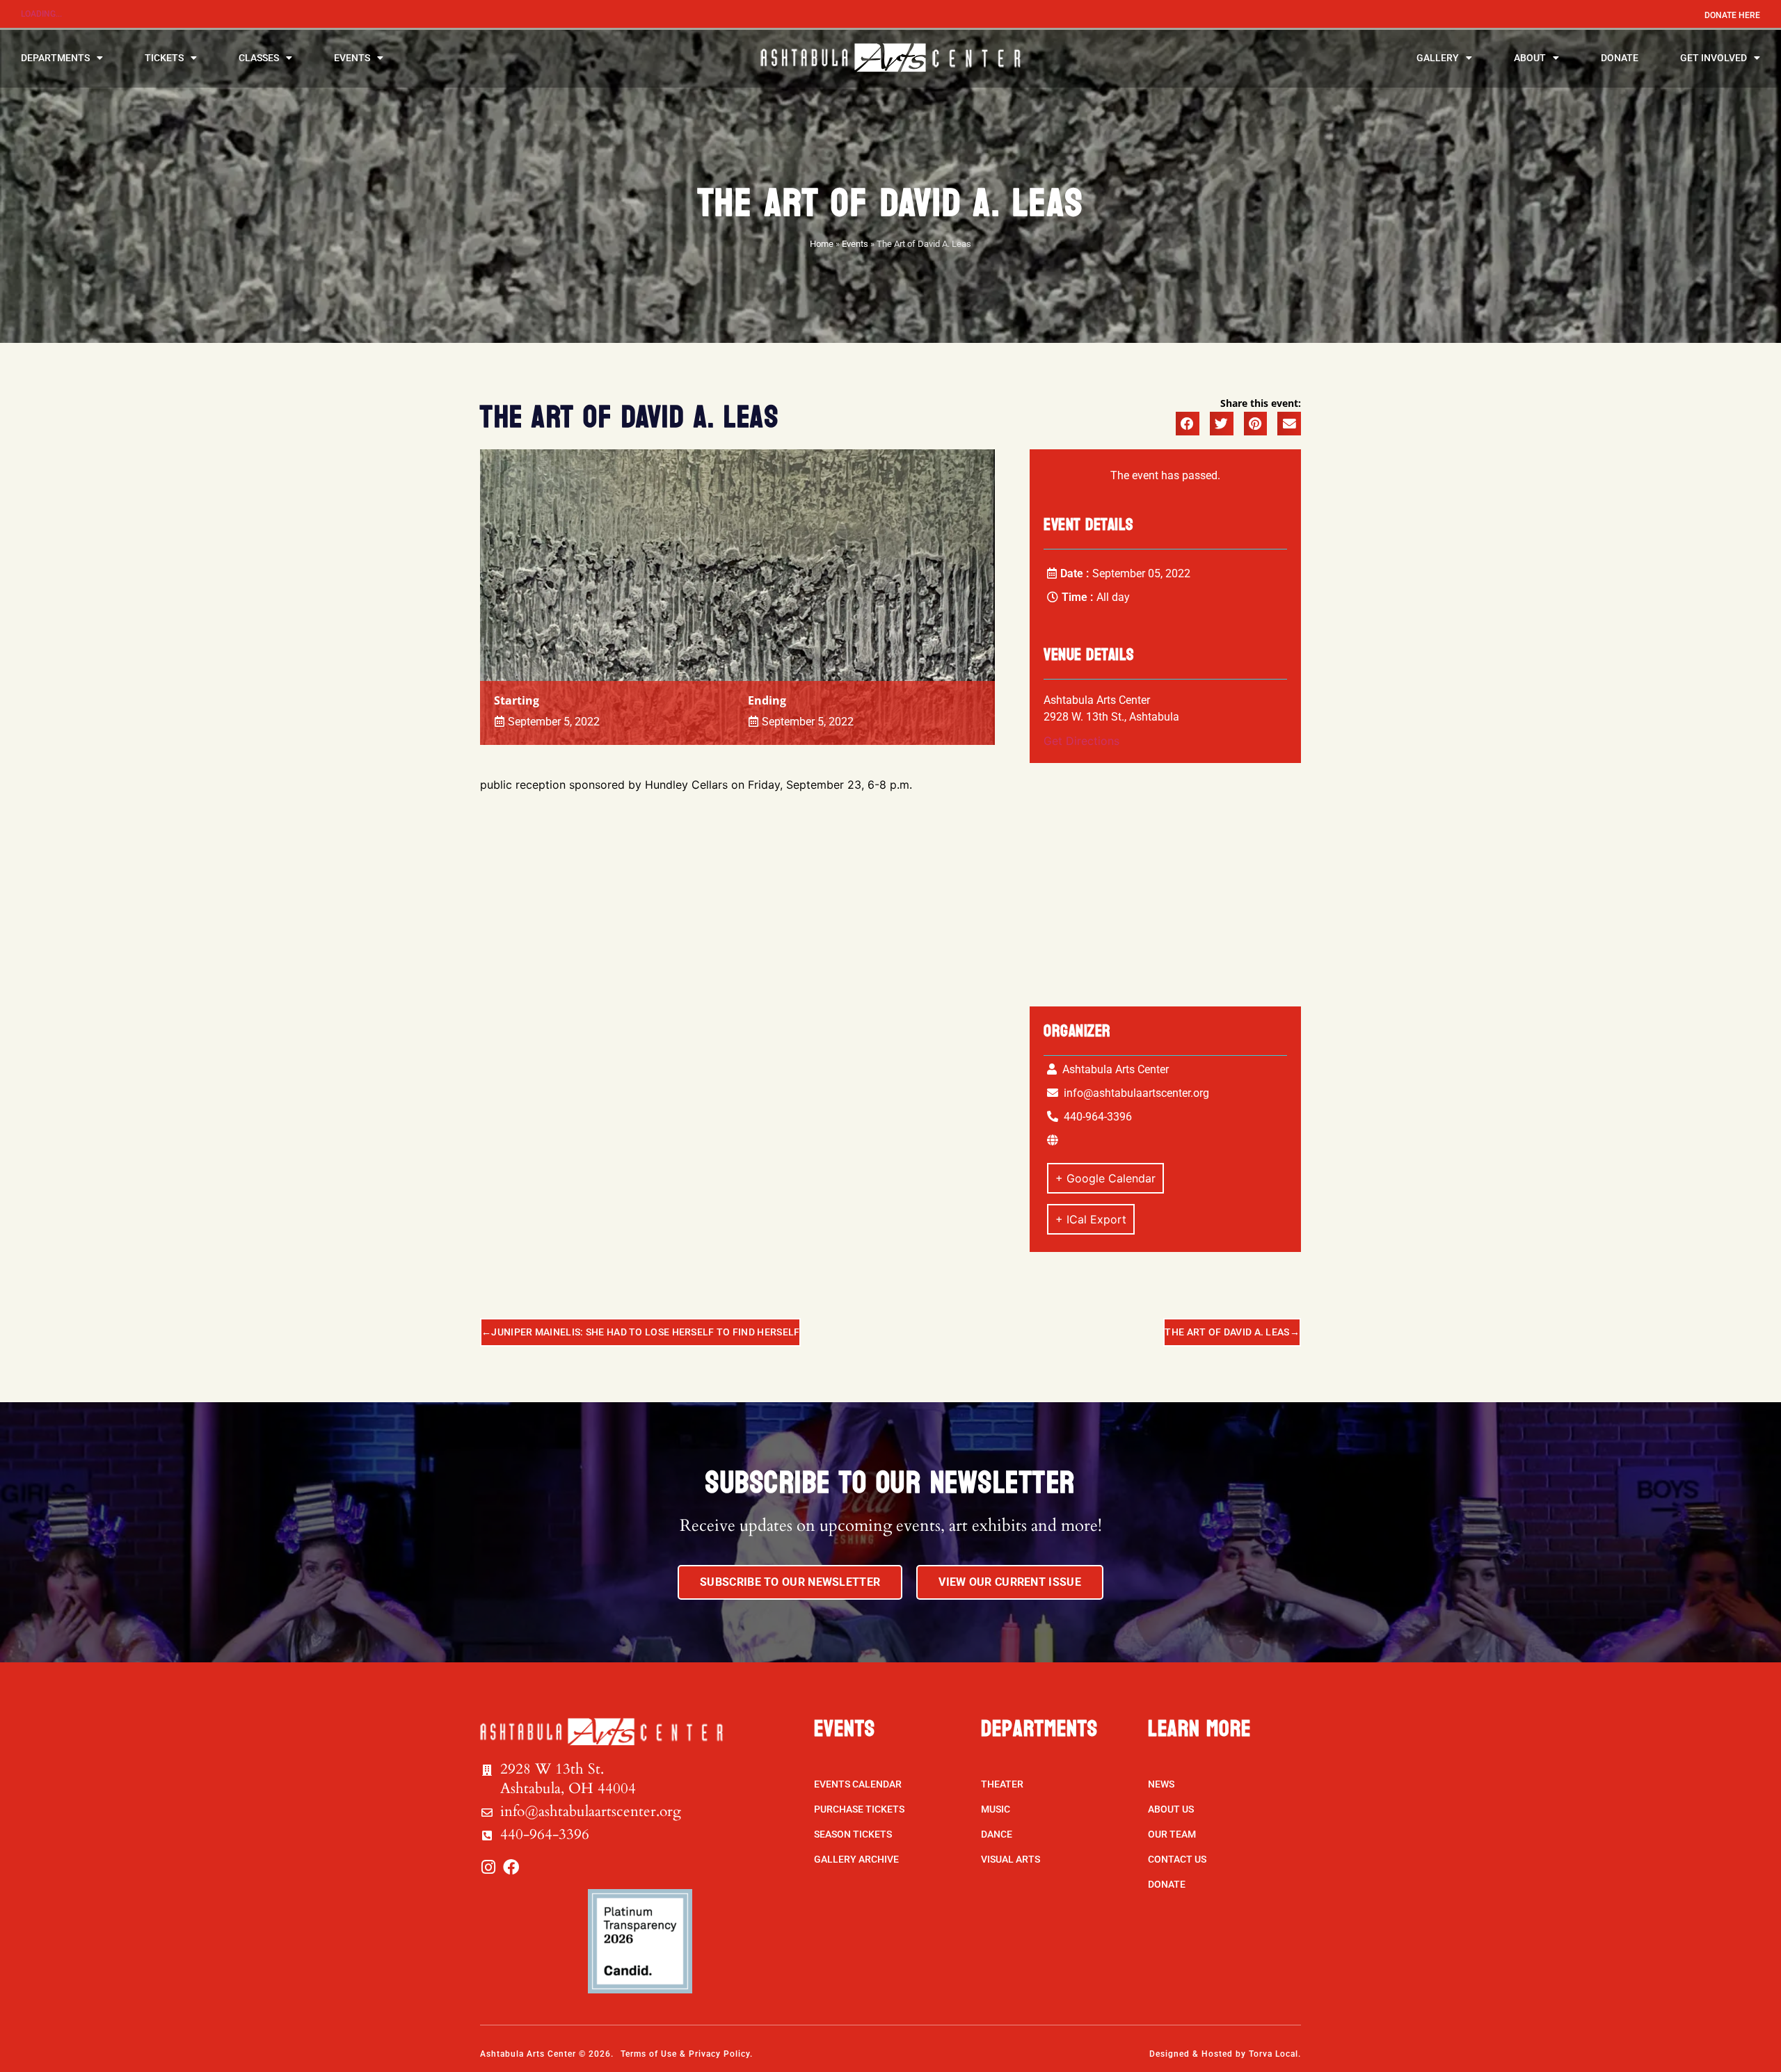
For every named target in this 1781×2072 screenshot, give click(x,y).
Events (352, 58)
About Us (1171, 1809)
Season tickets (853, 1834)
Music (996, 1809)
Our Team (1172, 1834)
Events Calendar (858, 1784)
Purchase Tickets (859, 1809)
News (1161, 1784)
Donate (1620, 58)
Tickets (164, 58)
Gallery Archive (856, 1859)
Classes (259, 58)
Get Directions (1081, 741)
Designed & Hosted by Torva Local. (1225, 2054)
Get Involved (1714, 58)
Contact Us (1177, 1859)
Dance (997, 1834)
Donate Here (1732, 15)
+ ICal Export (1091, 1219)
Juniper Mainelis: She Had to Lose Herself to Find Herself (645, 1332)
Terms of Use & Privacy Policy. (687, 2054)
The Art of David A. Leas (1227, 1332)
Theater (1002, 1784)
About (1530, 58)
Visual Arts (1011, 1859)
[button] (1188, 424)
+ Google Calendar (1105, 1178)
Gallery (1438, 58)
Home (822, 244)
